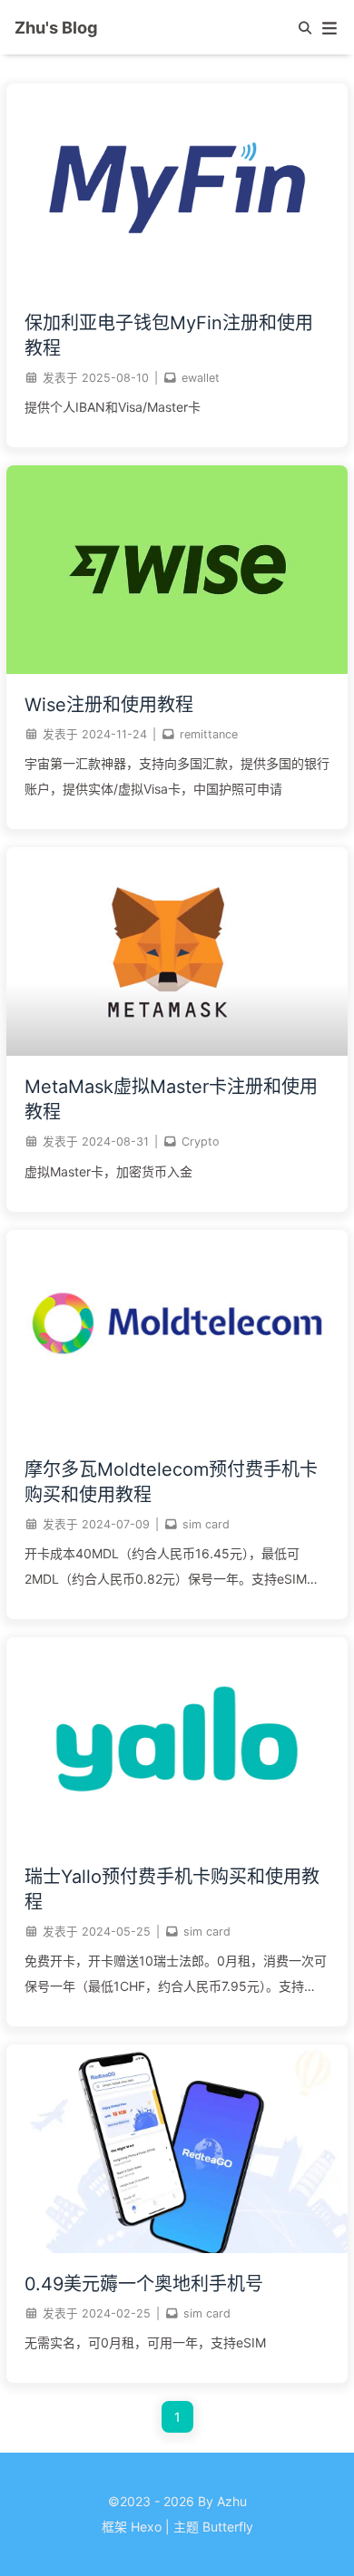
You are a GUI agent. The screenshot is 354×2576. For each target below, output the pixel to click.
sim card (206, 1524)
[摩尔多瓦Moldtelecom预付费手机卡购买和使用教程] (177, 1434)
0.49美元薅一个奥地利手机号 (144, 2284)
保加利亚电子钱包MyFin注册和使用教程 (169, 336)
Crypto (201, 1142)
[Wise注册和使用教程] (177, 669)
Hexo (146, 2527)
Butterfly (228, 2527)
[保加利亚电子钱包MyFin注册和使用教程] (177, 287)
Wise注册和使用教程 (109, 705)
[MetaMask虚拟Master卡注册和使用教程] (177, 1051)
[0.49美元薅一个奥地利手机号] (177, 2248)
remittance (209, 734)
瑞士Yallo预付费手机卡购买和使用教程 (172, 1889)
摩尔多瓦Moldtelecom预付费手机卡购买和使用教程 (171, 1482)
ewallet (201, 378)
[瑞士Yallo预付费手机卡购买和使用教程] (177, 1841)
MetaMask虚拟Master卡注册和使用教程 (171, 1099)
